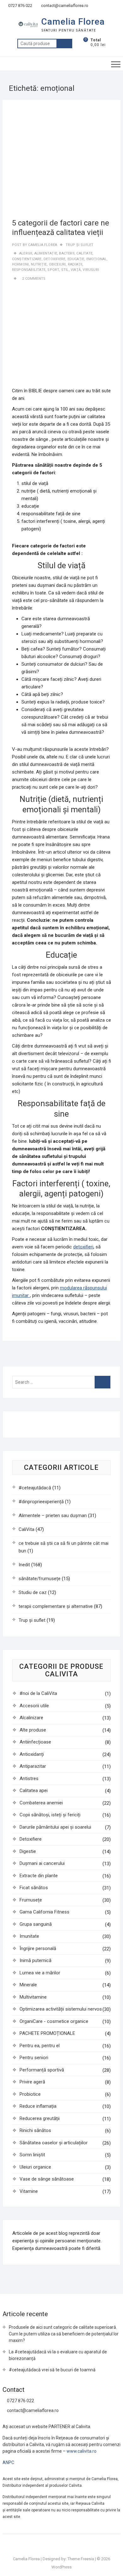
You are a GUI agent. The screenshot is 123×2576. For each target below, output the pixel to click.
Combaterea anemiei (41, 1803)
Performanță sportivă (42, 2070)
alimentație (46, 253)
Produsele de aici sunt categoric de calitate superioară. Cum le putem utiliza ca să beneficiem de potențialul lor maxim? (64, 2334)
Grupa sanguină (36, 1924)
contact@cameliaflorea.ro (64, 6)
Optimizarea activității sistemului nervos (61, 2009)
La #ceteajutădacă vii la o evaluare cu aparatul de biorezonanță (58, 2355)
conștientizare (27, 259)
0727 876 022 (20, 6)
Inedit (24, 1565)
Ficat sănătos (34, 1888)
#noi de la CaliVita (38, 1693)
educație (76, 259)
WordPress (61, 2567)
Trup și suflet (80, 245)
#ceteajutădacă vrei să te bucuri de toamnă (52, 2370)
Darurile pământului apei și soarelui (55, 1827)
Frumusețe (31, 1900)
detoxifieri (83, 1247)
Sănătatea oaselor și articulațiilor (54, 2143)
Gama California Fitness (44, 1912)
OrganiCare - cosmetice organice (54, 2021)
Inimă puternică (35, 1960)
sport (53, 270)
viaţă (76, 270)
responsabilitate (29, 270)
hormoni (20, 264)
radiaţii (75, 264)
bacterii (67, 253)
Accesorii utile (34, 1706)
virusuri (91, 270)
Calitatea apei (34, 1790)
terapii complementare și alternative (56, 1606)
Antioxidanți (32, 1754)
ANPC (8, 2462)
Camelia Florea (73, 22)
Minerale (28, 1985)
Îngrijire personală (38, 1948)
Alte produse (33, 1730)
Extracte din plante (39, 1876)
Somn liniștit (32, 2155)
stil (65, 270)
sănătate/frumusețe (40, 1579)
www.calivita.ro (82, 2451)
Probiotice (30, 2094)
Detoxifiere (31, 1839)
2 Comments (34, 279)
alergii (26, 253)
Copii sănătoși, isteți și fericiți (50, 1815)
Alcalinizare (31, 1718)
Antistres (29, 1779)
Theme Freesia (81, 2559)
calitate (84, 253)
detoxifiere (54, 259)
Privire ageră (32, 2082)
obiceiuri (57, 264)
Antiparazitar (33, 1766)
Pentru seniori (34, 2058)
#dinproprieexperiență (41, 1502)
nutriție (39, 264)
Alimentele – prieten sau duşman (53, 1516)
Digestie (28, 1851)
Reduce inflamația (38, 2106)
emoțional (97, 259)
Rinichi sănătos (35, 2130)
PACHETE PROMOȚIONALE (47, 2033)
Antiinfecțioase (35, 1742)
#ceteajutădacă (35, 1488)
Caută (64, 44)
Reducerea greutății (40, 2118)
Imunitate (29, 1936)
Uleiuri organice (35, 2167)
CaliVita (26, 1529)
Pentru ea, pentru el (40, 2046)
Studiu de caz (33, 1592)
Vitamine (29, 2191)
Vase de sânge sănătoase (47, 2179)
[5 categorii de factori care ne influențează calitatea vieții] (61, 159)
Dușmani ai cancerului (42, 1863)
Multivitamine (33, 1997)
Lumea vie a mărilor (40, 1973)
